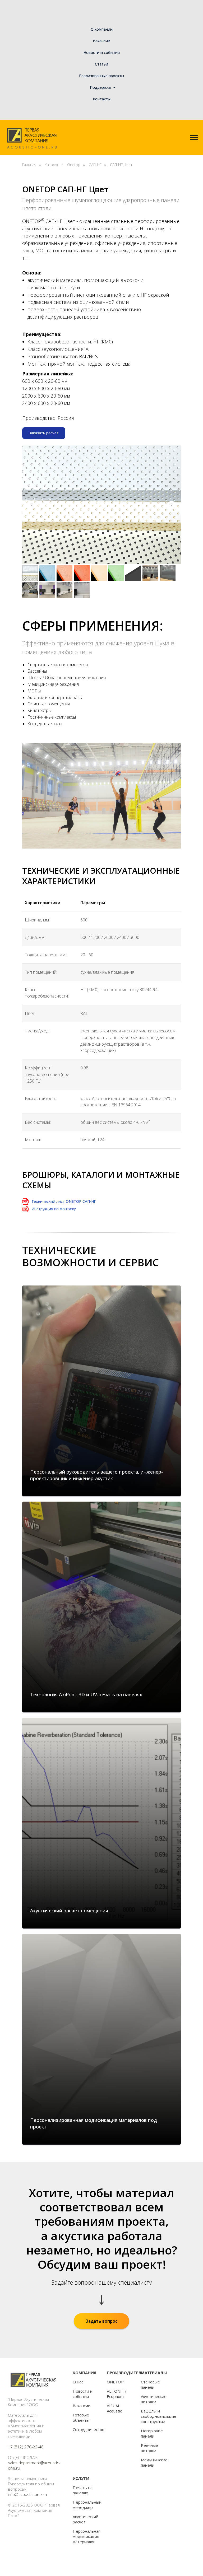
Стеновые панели (150, 2384)
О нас (78, 2382)
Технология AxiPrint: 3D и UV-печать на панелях (86, 1694)
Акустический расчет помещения (69, 1911)
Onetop (74, 165)
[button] (44, 433)
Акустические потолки (154, 2399)
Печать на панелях (83, 2490)
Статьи (101, 64)
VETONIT (116, 2391)
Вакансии (101, 41)
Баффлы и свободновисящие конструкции (159, 2416)
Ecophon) (115, 2396)
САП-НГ (95, 165)
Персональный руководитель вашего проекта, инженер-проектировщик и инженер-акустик (96, 1475)
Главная (29, 165)
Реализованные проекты (101, 76)
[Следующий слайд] (172, 505)
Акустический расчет (86, 2519)
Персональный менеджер (87, 2505)
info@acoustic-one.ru (27, 2494)
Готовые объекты (81, 2417)
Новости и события (102, 52)
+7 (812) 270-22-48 (26, 2447)
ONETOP (115, 2382)
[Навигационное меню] (194, 138)
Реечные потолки (149, 2448)
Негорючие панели (152, 2433)
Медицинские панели (154, 2462)
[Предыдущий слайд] (31, 505)
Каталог (52, 165)
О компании (102, 29)
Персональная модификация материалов (87, 2536)
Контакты (102, 99)
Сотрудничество (89, 2429)
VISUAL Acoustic (114, 2408)
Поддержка (101, 87)
